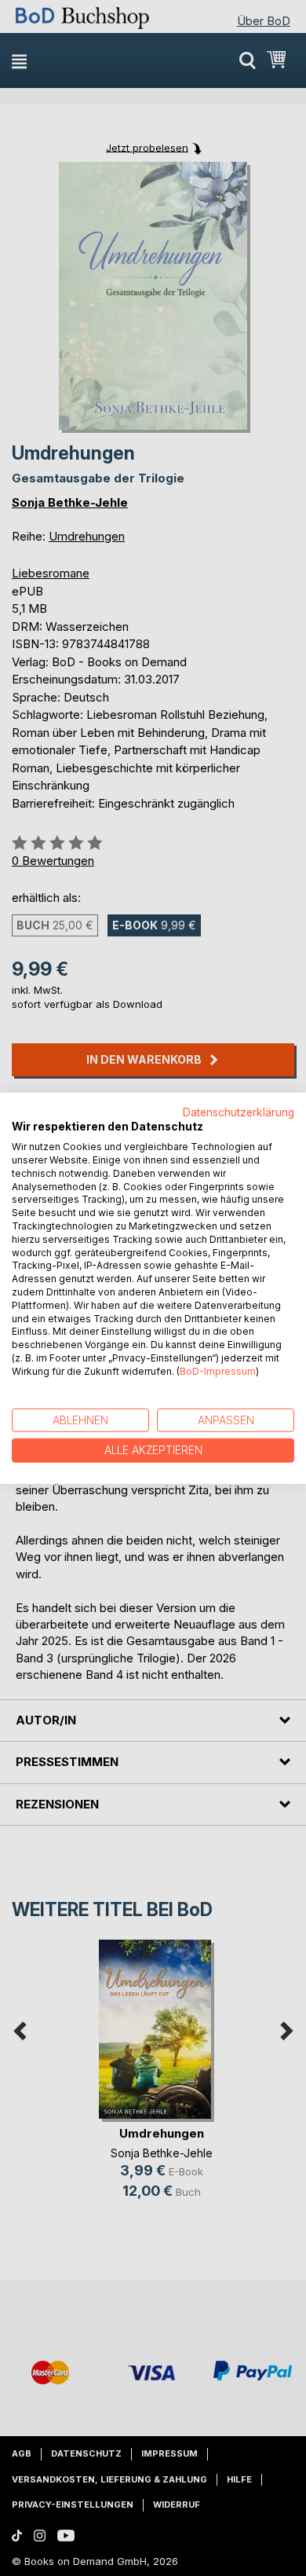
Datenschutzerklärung (239, 1112)
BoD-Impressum (218, 1371)
